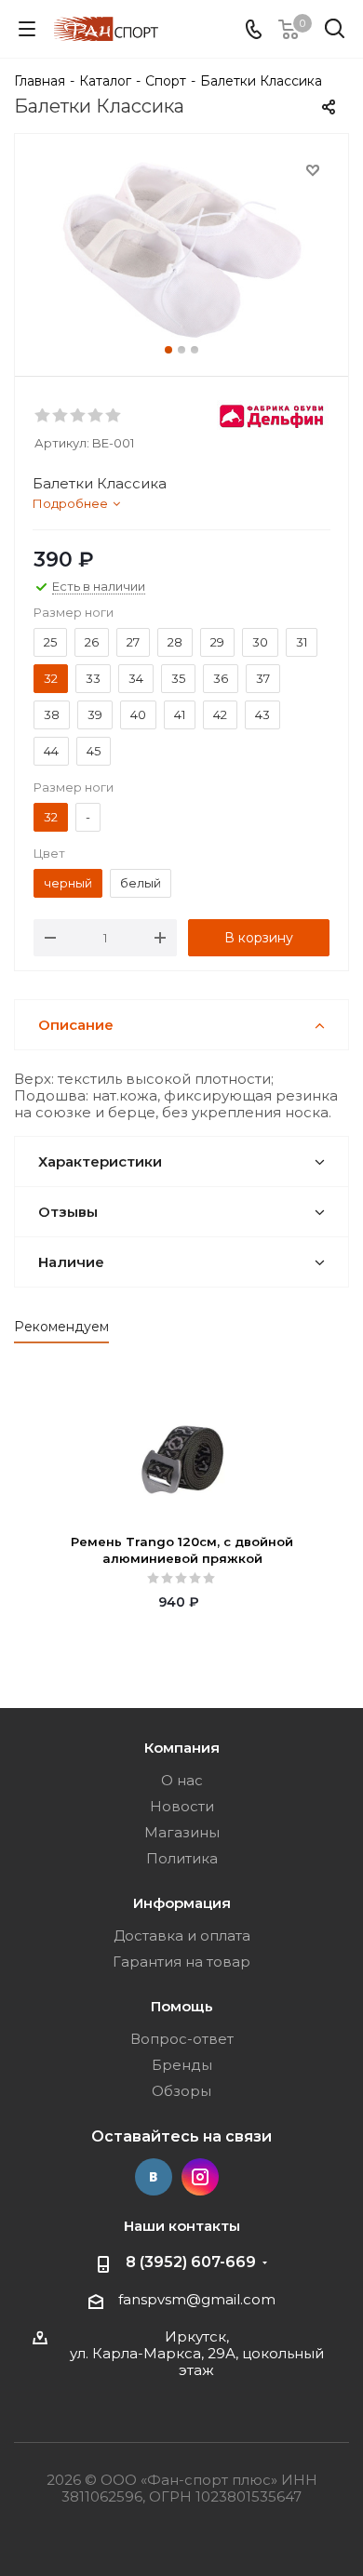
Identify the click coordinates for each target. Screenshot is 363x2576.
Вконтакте (154, 2177)
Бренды (182, 2065)
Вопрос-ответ (182, 2039)
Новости (182, 1806)
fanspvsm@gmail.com (197, 2299)
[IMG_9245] (181, 251)
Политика (182, 1858)
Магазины (182, 1832)
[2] (61, 416)
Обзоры (181, 2091)
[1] (43, 416)
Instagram (200, 2177)
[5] (114, 416)
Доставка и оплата (182, 1935)
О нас (182, 1780)
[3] (79, 416)
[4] (96, 416)
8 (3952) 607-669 (191, 2262)
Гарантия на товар (181, 1962)
